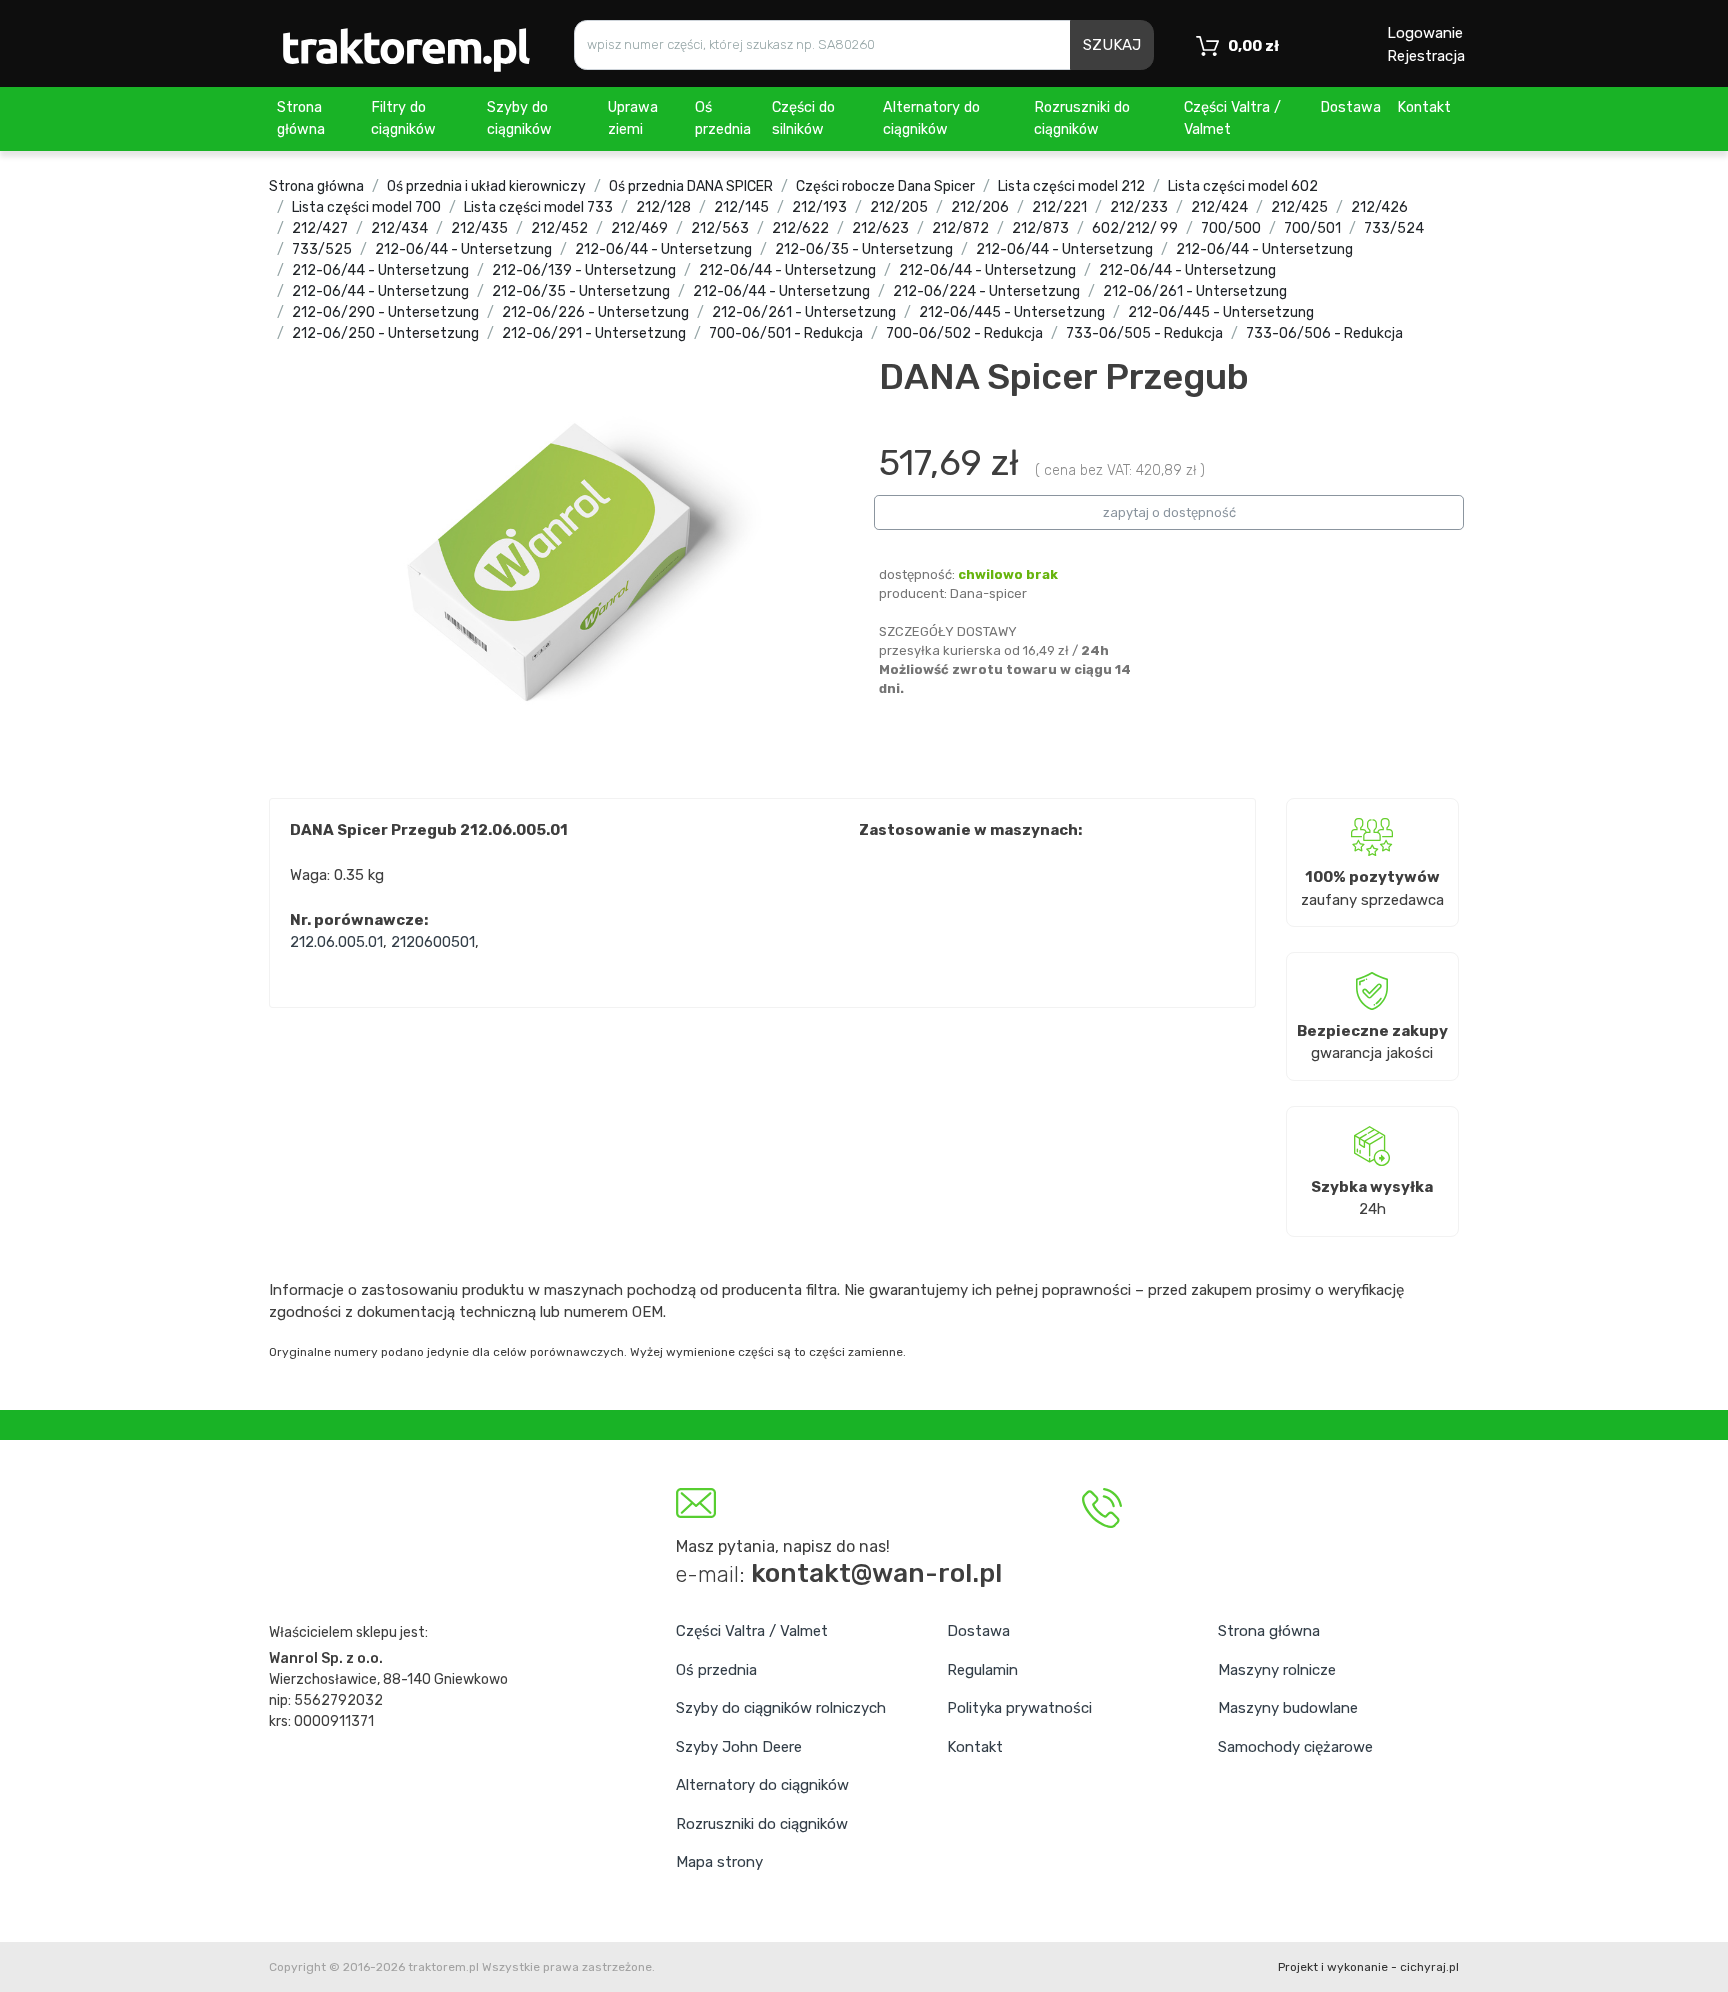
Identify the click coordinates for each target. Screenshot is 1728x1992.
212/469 (639, 228)
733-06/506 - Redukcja (1324, 333)
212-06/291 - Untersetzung (594, 333)
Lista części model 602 (1243, 186)
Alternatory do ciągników (931, 118)
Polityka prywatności (1019, 1708)
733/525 (322, 249)
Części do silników (803, 118)
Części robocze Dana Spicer (885, 186)
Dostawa (1350, 107)
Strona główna (301, 118)
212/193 (819, 207)
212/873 (1040, 228)
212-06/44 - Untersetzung (463, 249)
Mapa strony (719, 1862)
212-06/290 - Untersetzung (385, 312)
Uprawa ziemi (633, 118)
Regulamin (982, 1670)
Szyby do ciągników (519, 118)
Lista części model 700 (366, 207)
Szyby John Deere (739, 1747)
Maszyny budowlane (1288, 1708)
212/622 (800, 228)
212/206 (980, 207)
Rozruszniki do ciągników (1082, 118)
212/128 (663, 207)
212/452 (559, 228)
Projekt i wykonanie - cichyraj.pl (1368, 1967)
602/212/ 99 (1135, 228)
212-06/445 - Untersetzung (1012, 312)
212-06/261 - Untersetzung (1195, 291)
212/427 (320, 228)
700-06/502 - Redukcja (964, 333)
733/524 (1394, 228)
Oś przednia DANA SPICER (691, 186)
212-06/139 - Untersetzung (584, 270)
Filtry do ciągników (403, 118)
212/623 (880, 228)
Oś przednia (723, 118)
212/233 (1139, 207)
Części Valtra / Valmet (1232, 118)
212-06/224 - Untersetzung (986, 291)
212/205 (899, 207)
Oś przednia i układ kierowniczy (486, 186)
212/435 (479, 228)
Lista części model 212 (1071, 186)
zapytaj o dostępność (1169, 512)
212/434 (399, 228)
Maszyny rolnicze (1277, 1670)
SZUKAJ (1112, 45)
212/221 (1059, 207)
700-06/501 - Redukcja (786, 333)
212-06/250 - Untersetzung (385, 333)
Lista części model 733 (538, 207)
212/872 (960, 228)
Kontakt (1424, 107)
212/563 (720, 228)
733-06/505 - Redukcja (1144, 333)
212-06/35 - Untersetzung (864, 249)
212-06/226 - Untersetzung (595, 312)
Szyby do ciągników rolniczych (781, 1708)
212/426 (1379, 207)
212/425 (1299, 207)
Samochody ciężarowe (1295, 1747)
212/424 (1219, 207)
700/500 (1231, 228)
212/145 (741, 207)
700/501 (1312, 228)
